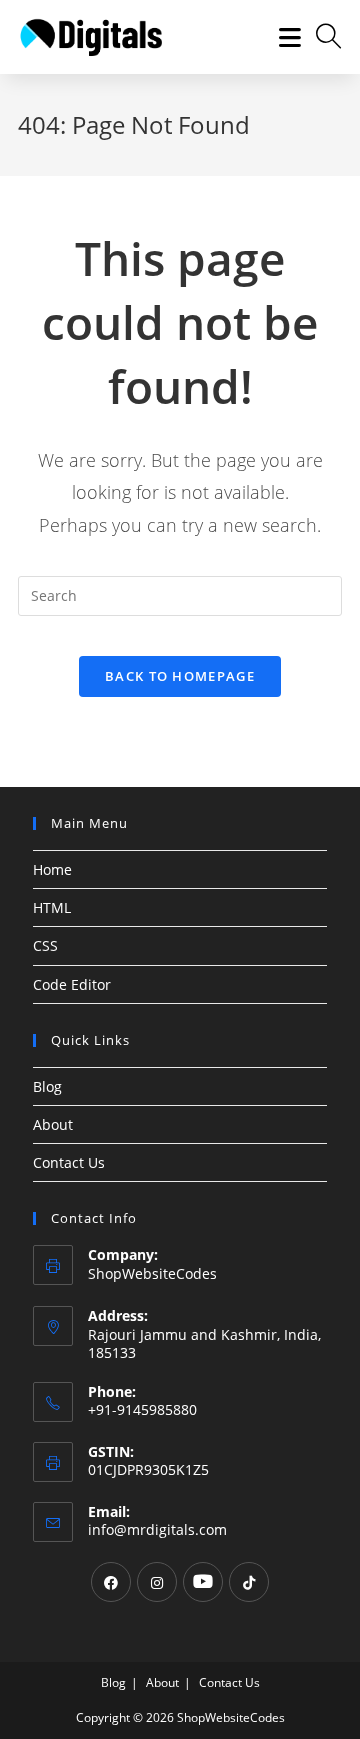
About (53, 1124)
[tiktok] (249, 1582)
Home (52, 869)
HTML (52, 907)
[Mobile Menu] (283, 37)
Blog (47, 1086)
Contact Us (69, 1162)
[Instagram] (157, 1582)
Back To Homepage (180, 676)
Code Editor (72, 984)
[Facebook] (111, 1582)
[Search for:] (321, 37)
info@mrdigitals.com (157, 1529)
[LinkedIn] (203, 1582)
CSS (45, 945)
